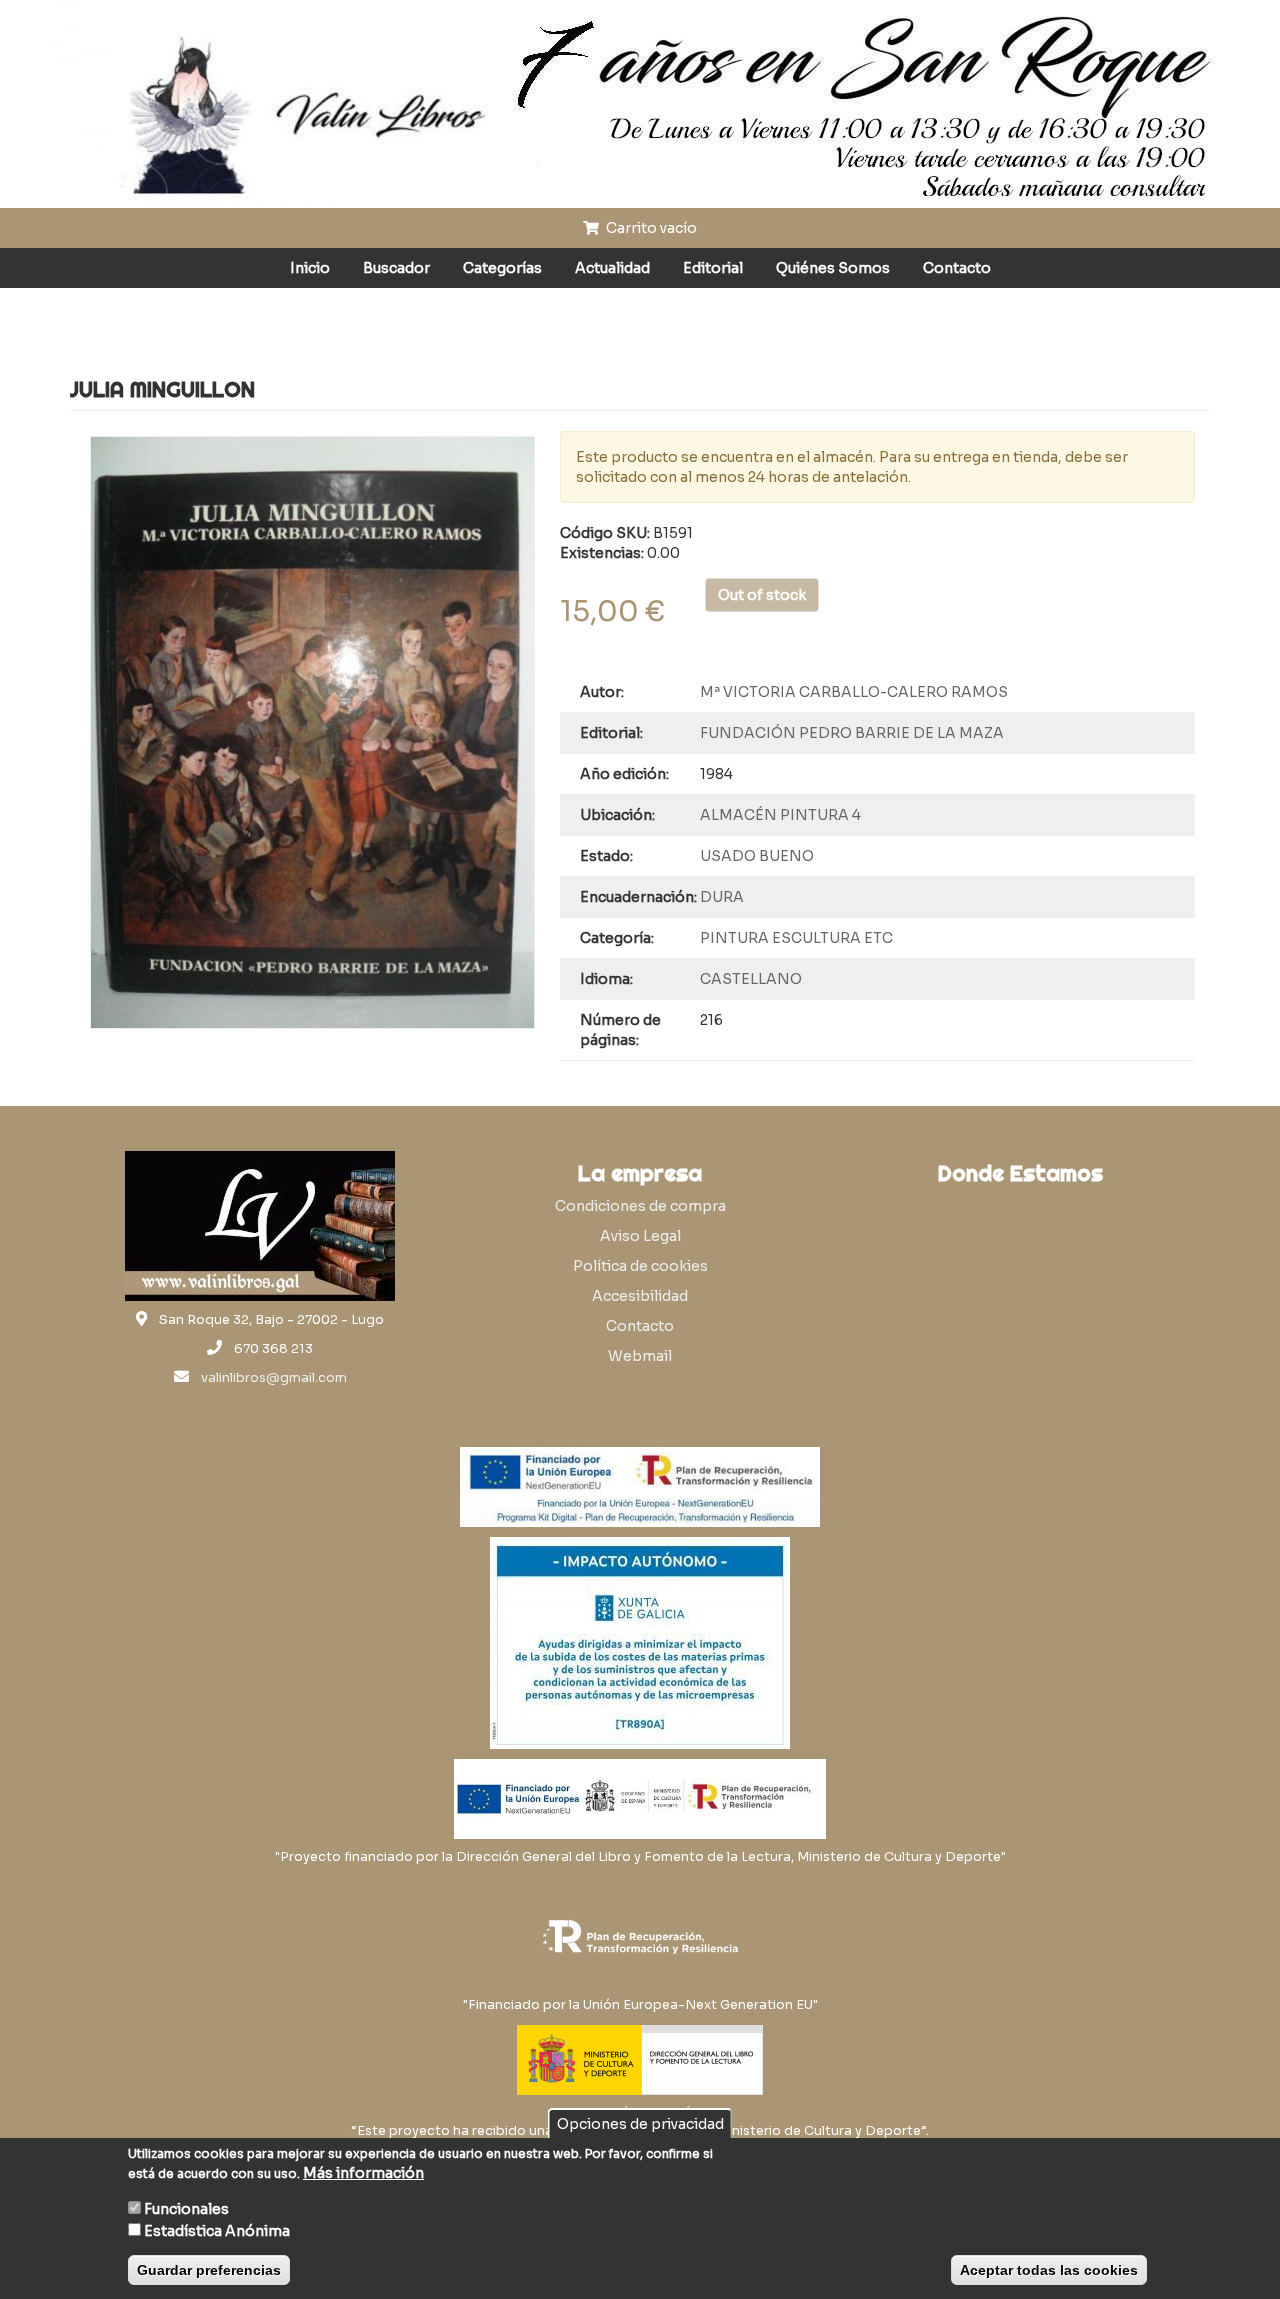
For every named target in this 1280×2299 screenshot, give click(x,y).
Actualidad (612, 268)
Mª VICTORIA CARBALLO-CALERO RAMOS (854, 692)
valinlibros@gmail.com (274, 1378)
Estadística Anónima (217, 2231)
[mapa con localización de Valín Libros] (1020, 1291)
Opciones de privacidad (640, 2124)
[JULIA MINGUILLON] (312, 732)
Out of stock (762, 595)
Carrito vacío (650, 228)
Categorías (502, 268)
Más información (363, 2173)
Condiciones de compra (640, 1206)
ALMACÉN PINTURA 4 (780, 815)
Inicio (310, 268)
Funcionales (186, 2209)
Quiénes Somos (833, 268)
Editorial (713, 268)
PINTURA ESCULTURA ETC (796, 938)
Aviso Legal (640, 1236)
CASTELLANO (751, 979)
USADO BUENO (757, 856)
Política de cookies (640, 1266)
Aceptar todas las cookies (1049, 2270)
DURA (722, 897)
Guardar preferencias (209, 2270)
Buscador (396, 268)
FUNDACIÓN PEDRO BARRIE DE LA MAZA (852, 733)
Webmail (640, 1356)
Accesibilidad (640, 1296)
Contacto (957, 268)
